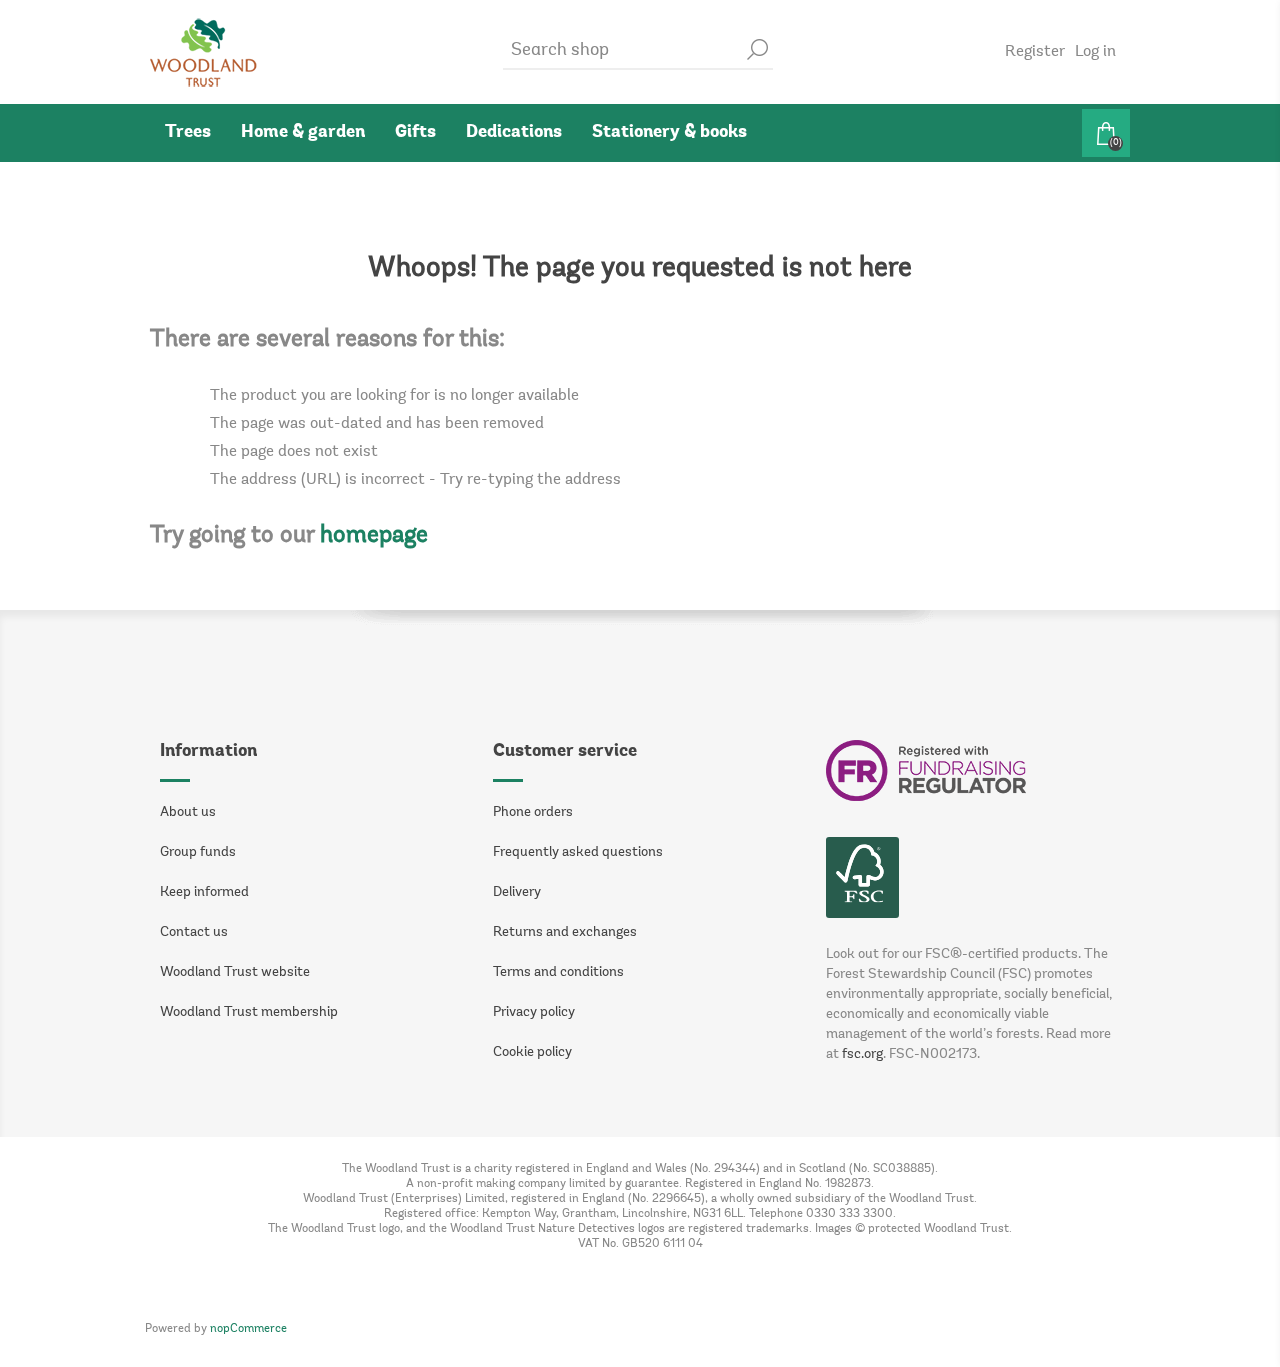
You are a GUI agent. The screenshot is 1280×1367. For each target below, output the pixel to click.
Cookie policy (532, 1053)
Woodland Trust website (235, 973)
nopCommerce (248, 1329)
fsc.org (862, 1055)
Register (1035, 52)
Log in (1095, 52)
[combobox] (623, 51)
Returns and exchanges (565, 933)
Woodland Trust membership (249, 1013)
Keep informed (204, 893)
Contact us (194, 933)
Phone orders (533, 813)
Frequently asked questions (578, 853)
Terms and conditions (558, 973)
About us (188, 813)
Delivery (517, 893)
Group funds (198, 853)
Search (758, 49)
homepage (374, 536)
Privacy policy (534, 1013)
